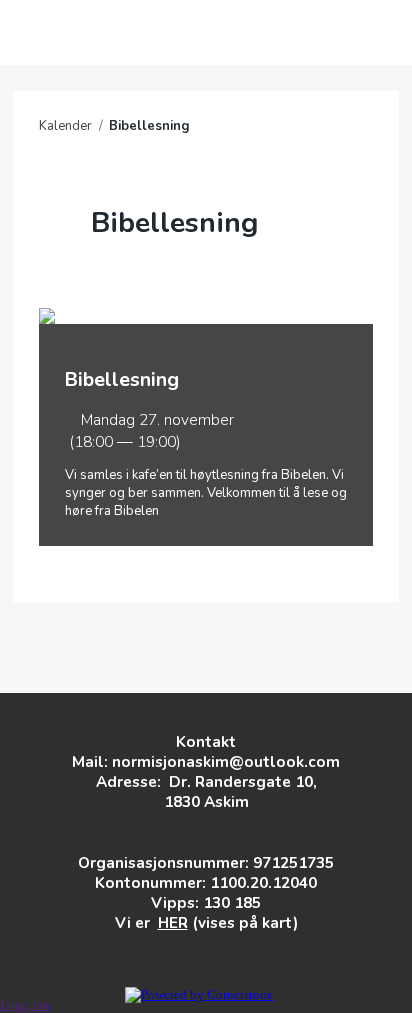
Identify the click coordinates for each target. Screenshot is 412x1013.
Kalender (65, 126)
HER (173, 923)
